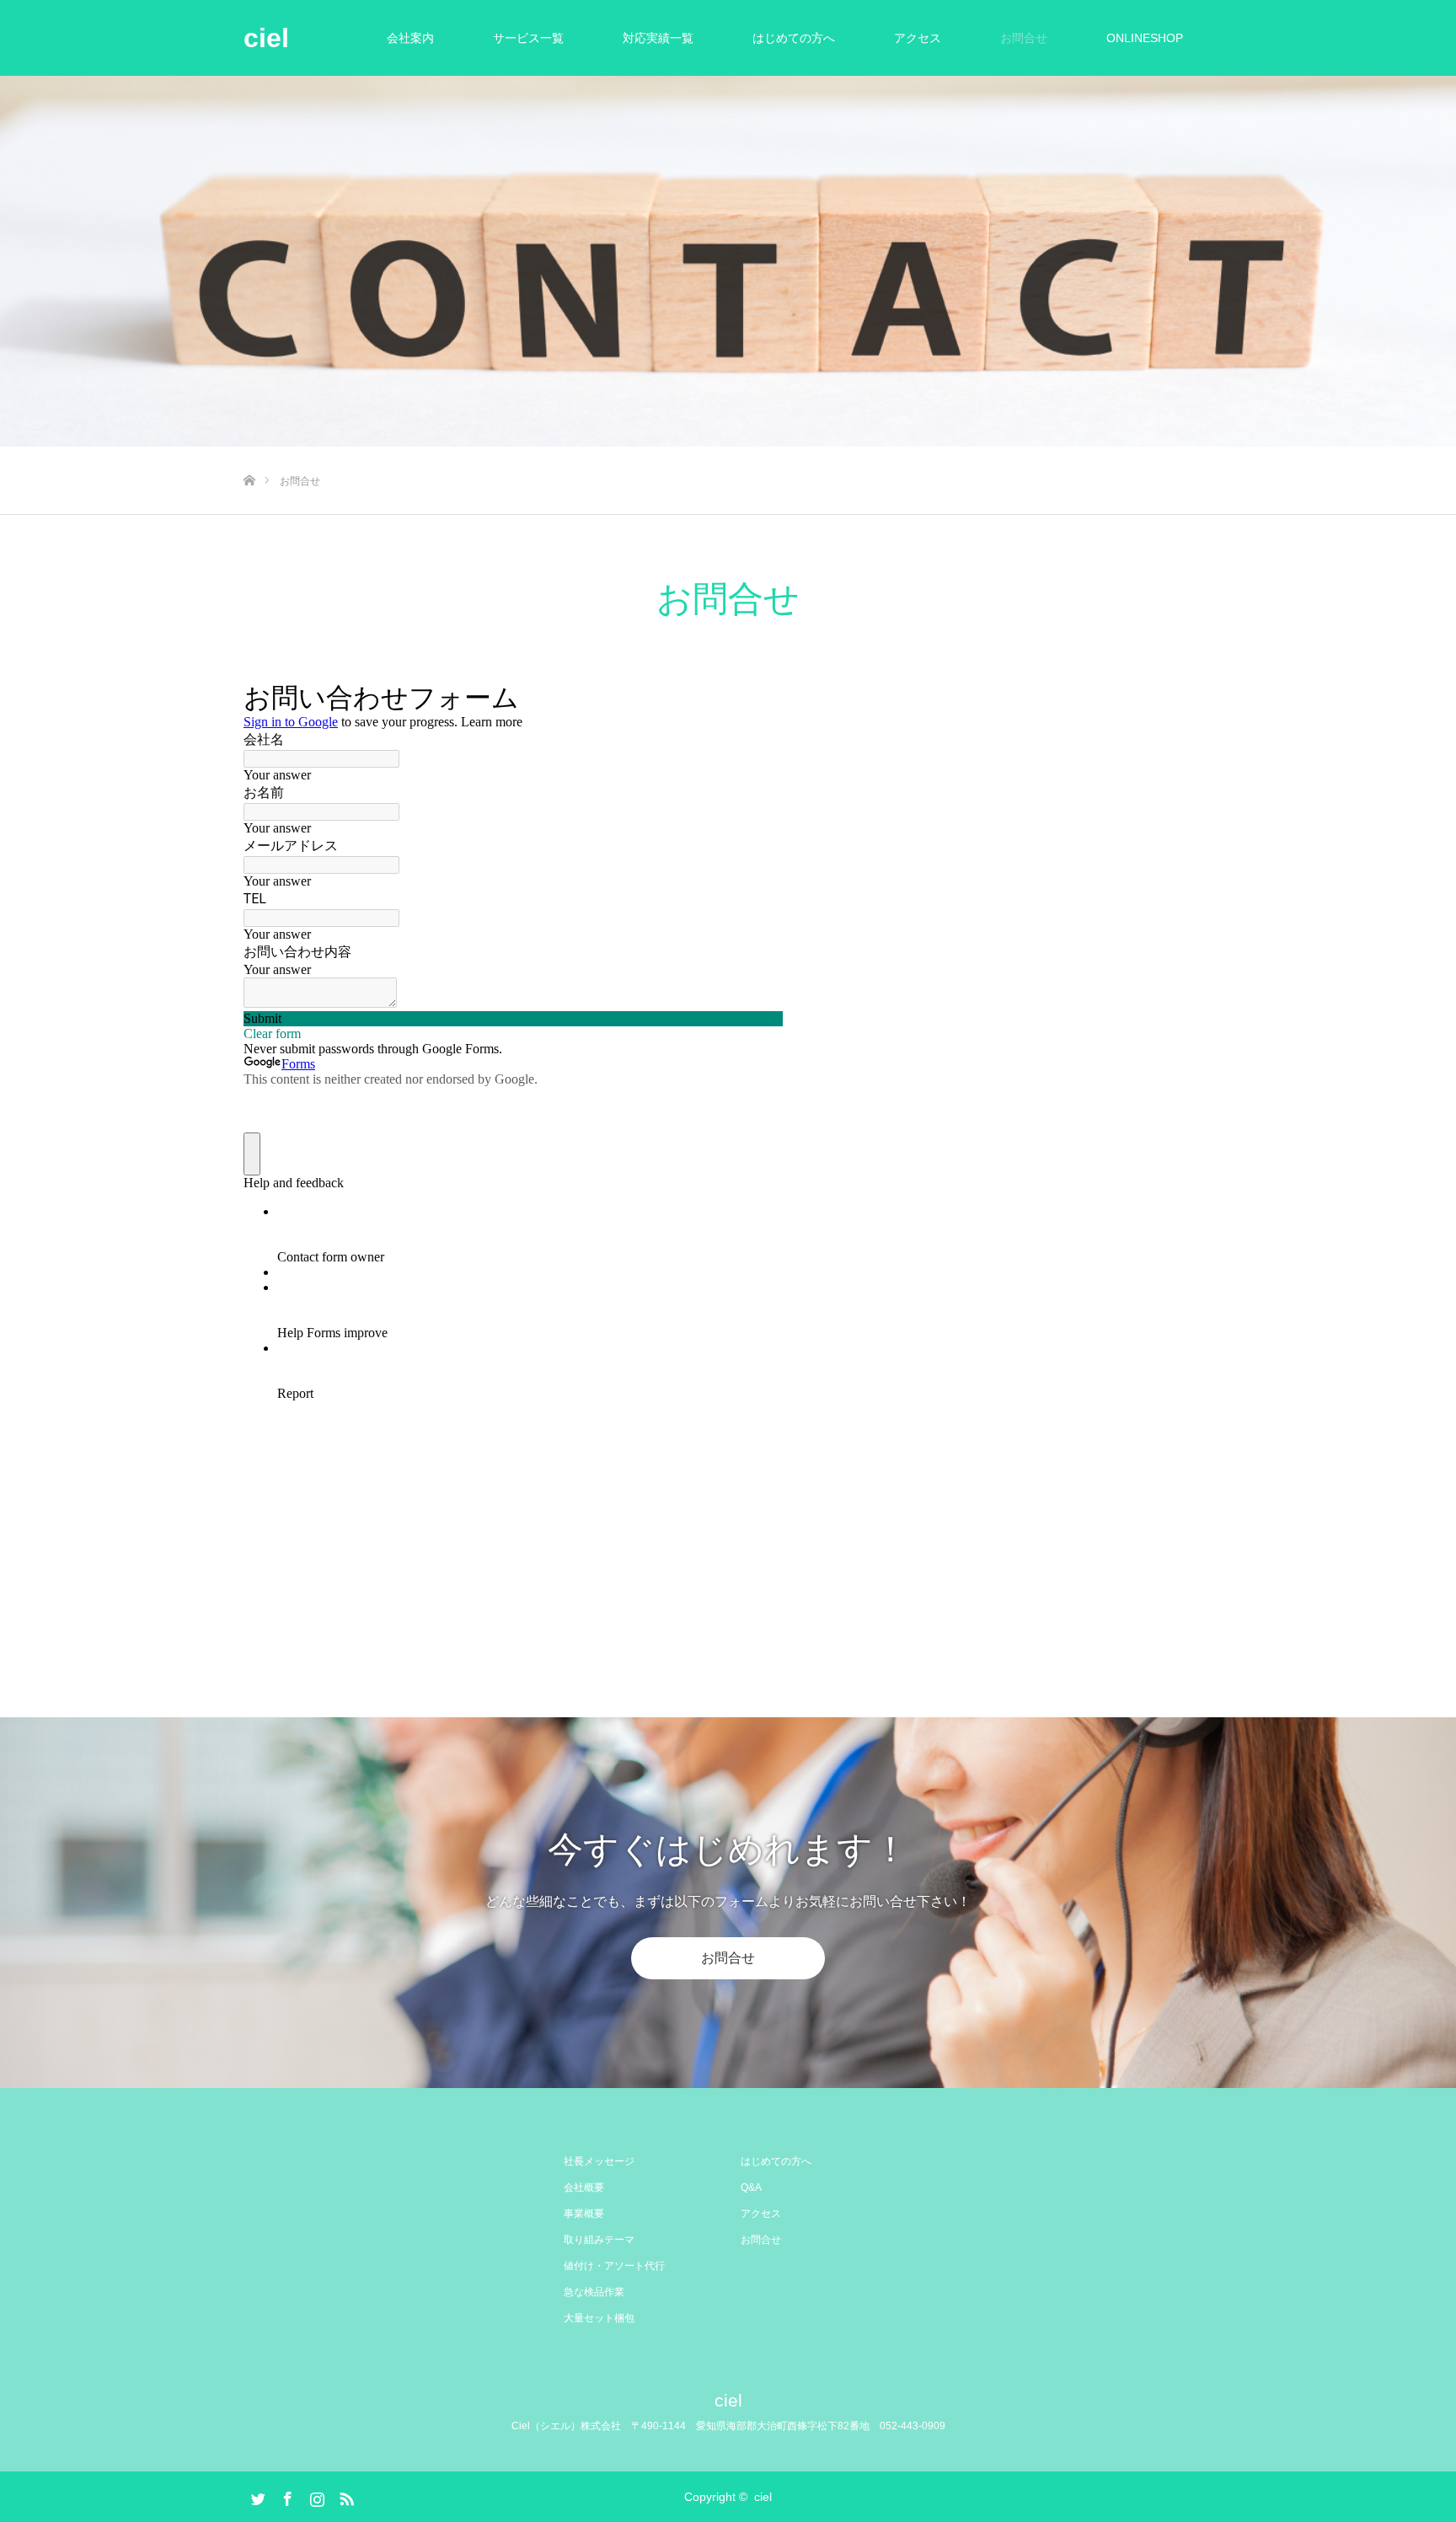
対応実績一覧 (658, 38)
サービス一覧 (528, 38)
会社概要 (584, 2187)
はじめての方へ (794, 38)
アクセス (918, 38)
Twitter (256, 2496)
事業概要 (584, 2214)
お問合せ (1024, 38)
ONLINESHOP (1145, 38)
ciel (266, 38)
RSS (345, 2496)
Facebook (286, 2496)
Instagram (315, 2496)
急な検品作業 (594, 2292)
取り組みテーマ (599, 2240)
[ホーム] (249, 453)
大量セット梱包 (599, 2318)
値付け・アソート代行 (614, 2266)
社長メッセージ (599, 2161)
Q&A (751, 2187)
